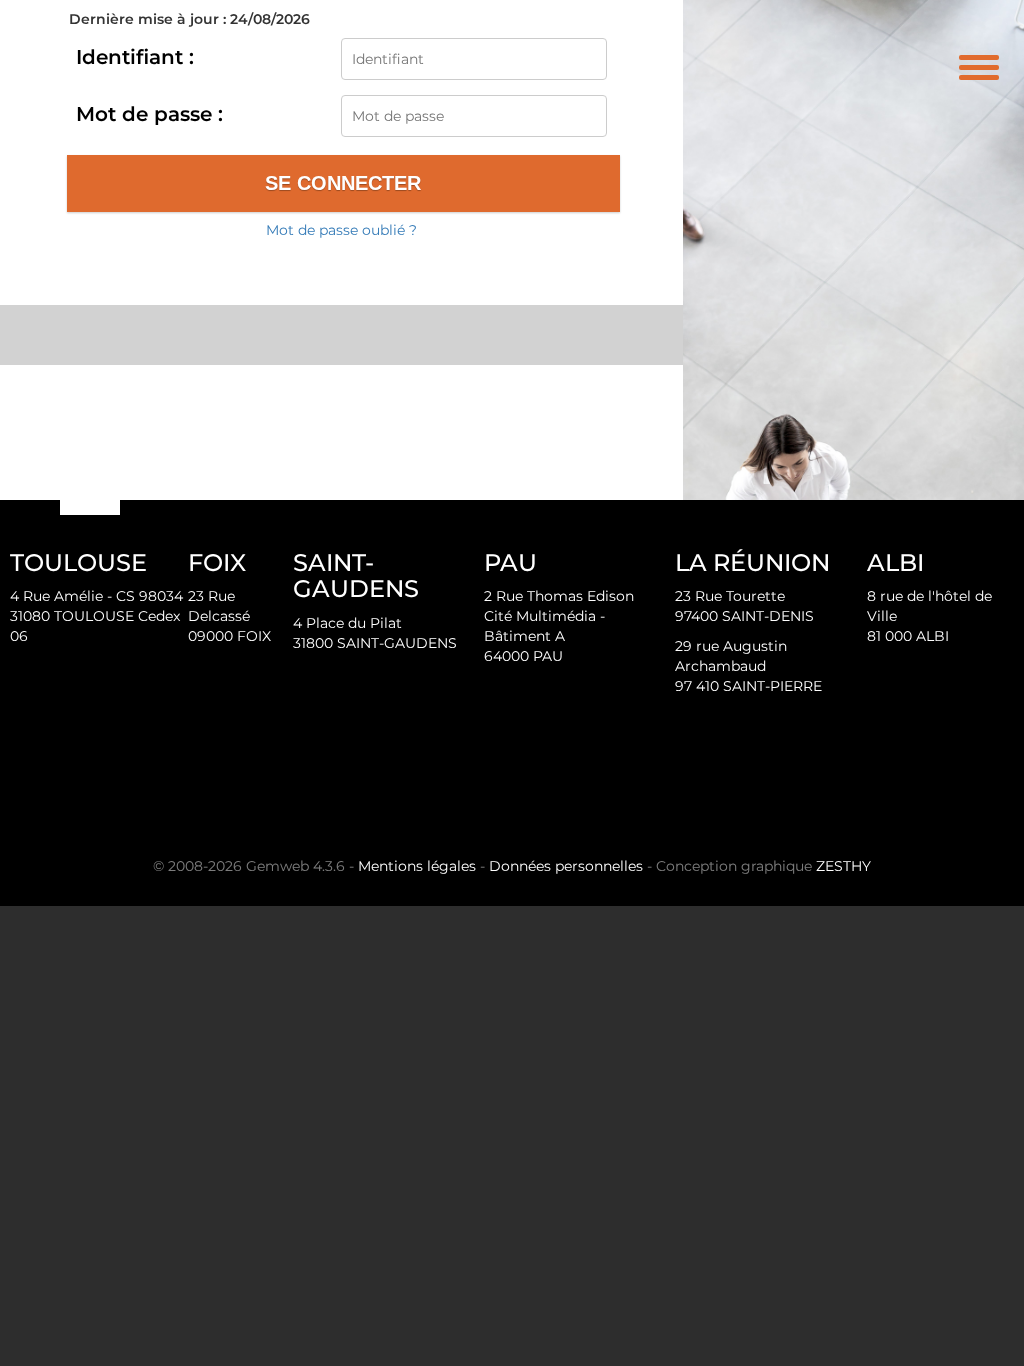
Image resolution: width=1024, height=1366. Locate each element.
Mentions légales (417, 866)
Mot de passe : (149, 114)
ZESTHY (843, 866)
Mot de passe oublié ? (341, 230)
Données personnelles (566, 866)
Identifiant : (135, 57)
